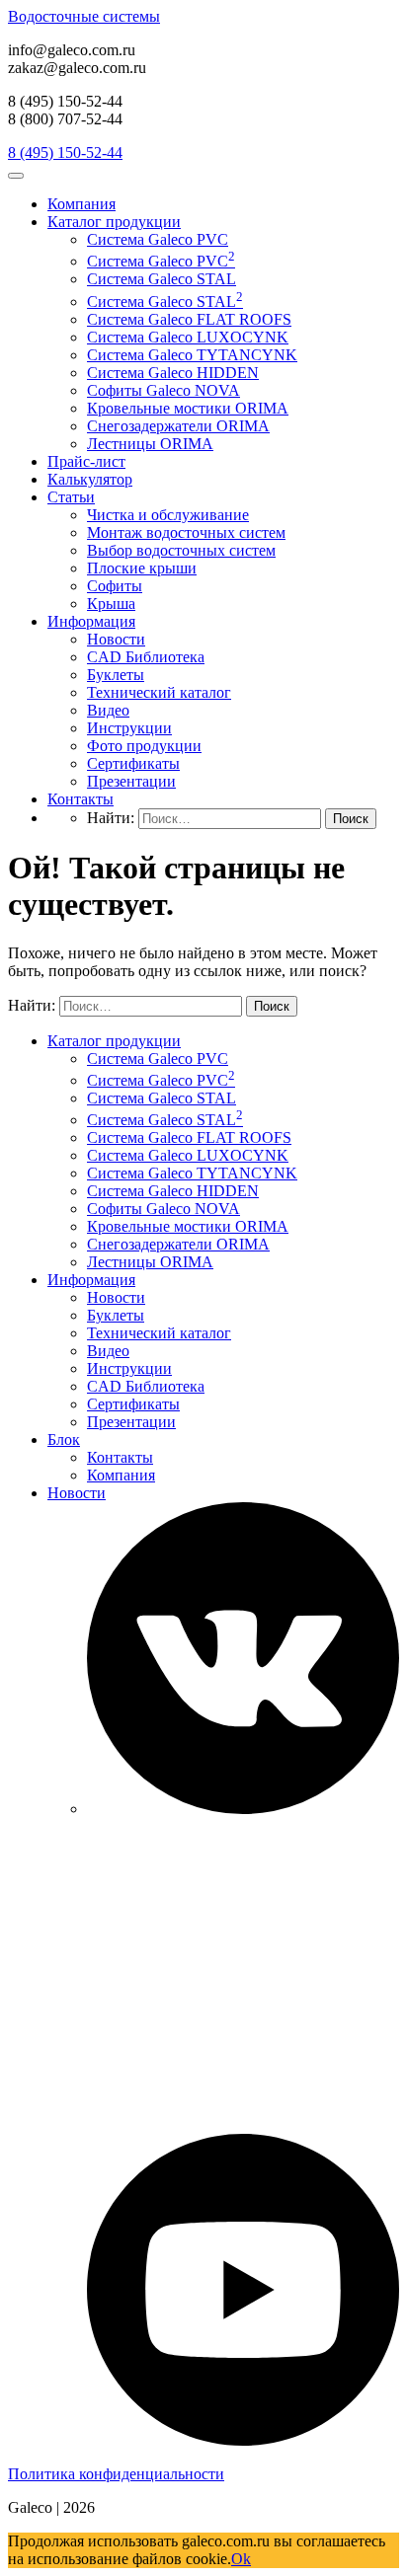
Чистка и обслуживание (168, 515)
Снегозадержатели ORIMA (178, 426)
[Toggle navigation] (16, 176)
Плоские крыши (142, 568)
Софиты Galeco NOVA (163, 390)
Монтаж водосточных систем (186, 532)
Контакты (81, 799)
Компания (81, 204)
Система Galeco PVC (158, 239)
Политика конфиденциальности (116, 2474)
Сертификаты (133, 763)
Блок (64, 1440)
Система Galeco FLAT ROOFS (189, 319)
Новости (116, 639)
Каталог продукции (114, 222)
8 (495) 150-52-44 (65, 152)
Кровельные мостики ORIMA (188, 408)
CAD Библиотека (146, 657)
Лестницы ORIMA (150, 444)
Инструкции (129, 728)
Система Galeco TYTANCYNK (192, 355)
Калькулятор (90, 479)
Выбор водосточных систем (181, 550)
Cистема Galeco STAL (162, 279)
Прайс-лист (86, 461)
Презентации (131, 781)
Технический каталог (159, 692)
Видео (108, 710)
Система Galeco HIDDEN (173, 373)
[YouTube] (243, 2440)
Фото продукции (144, 746)
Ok (241, 2559)
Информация (91, 621)
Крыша (111, 604)
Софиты (115, 586)
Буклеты (116, 675)
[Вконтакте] (243, 1809)
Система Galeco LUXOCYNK (188, 337)
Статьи (71, 497)
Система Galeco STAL (165, 302)
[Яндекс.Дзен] (243, 2124)
